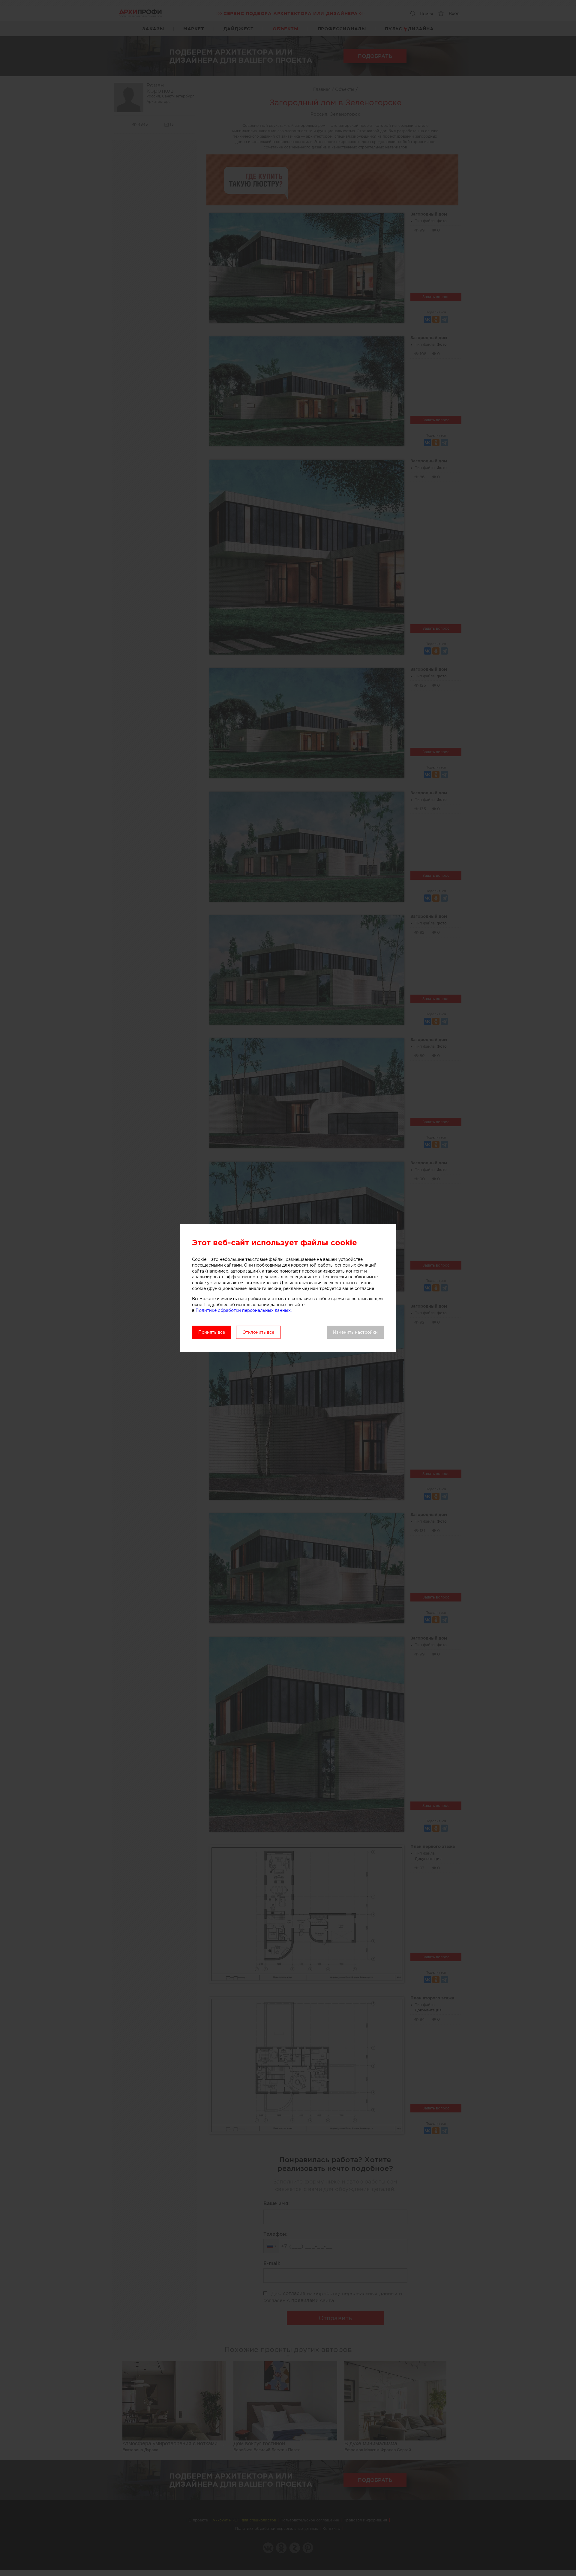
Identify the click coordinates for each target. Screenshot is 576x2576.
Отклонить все (258, 1332)
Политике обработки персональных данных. (244, 1310)
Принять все (212, 1332)
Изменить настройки (355, 1332)
